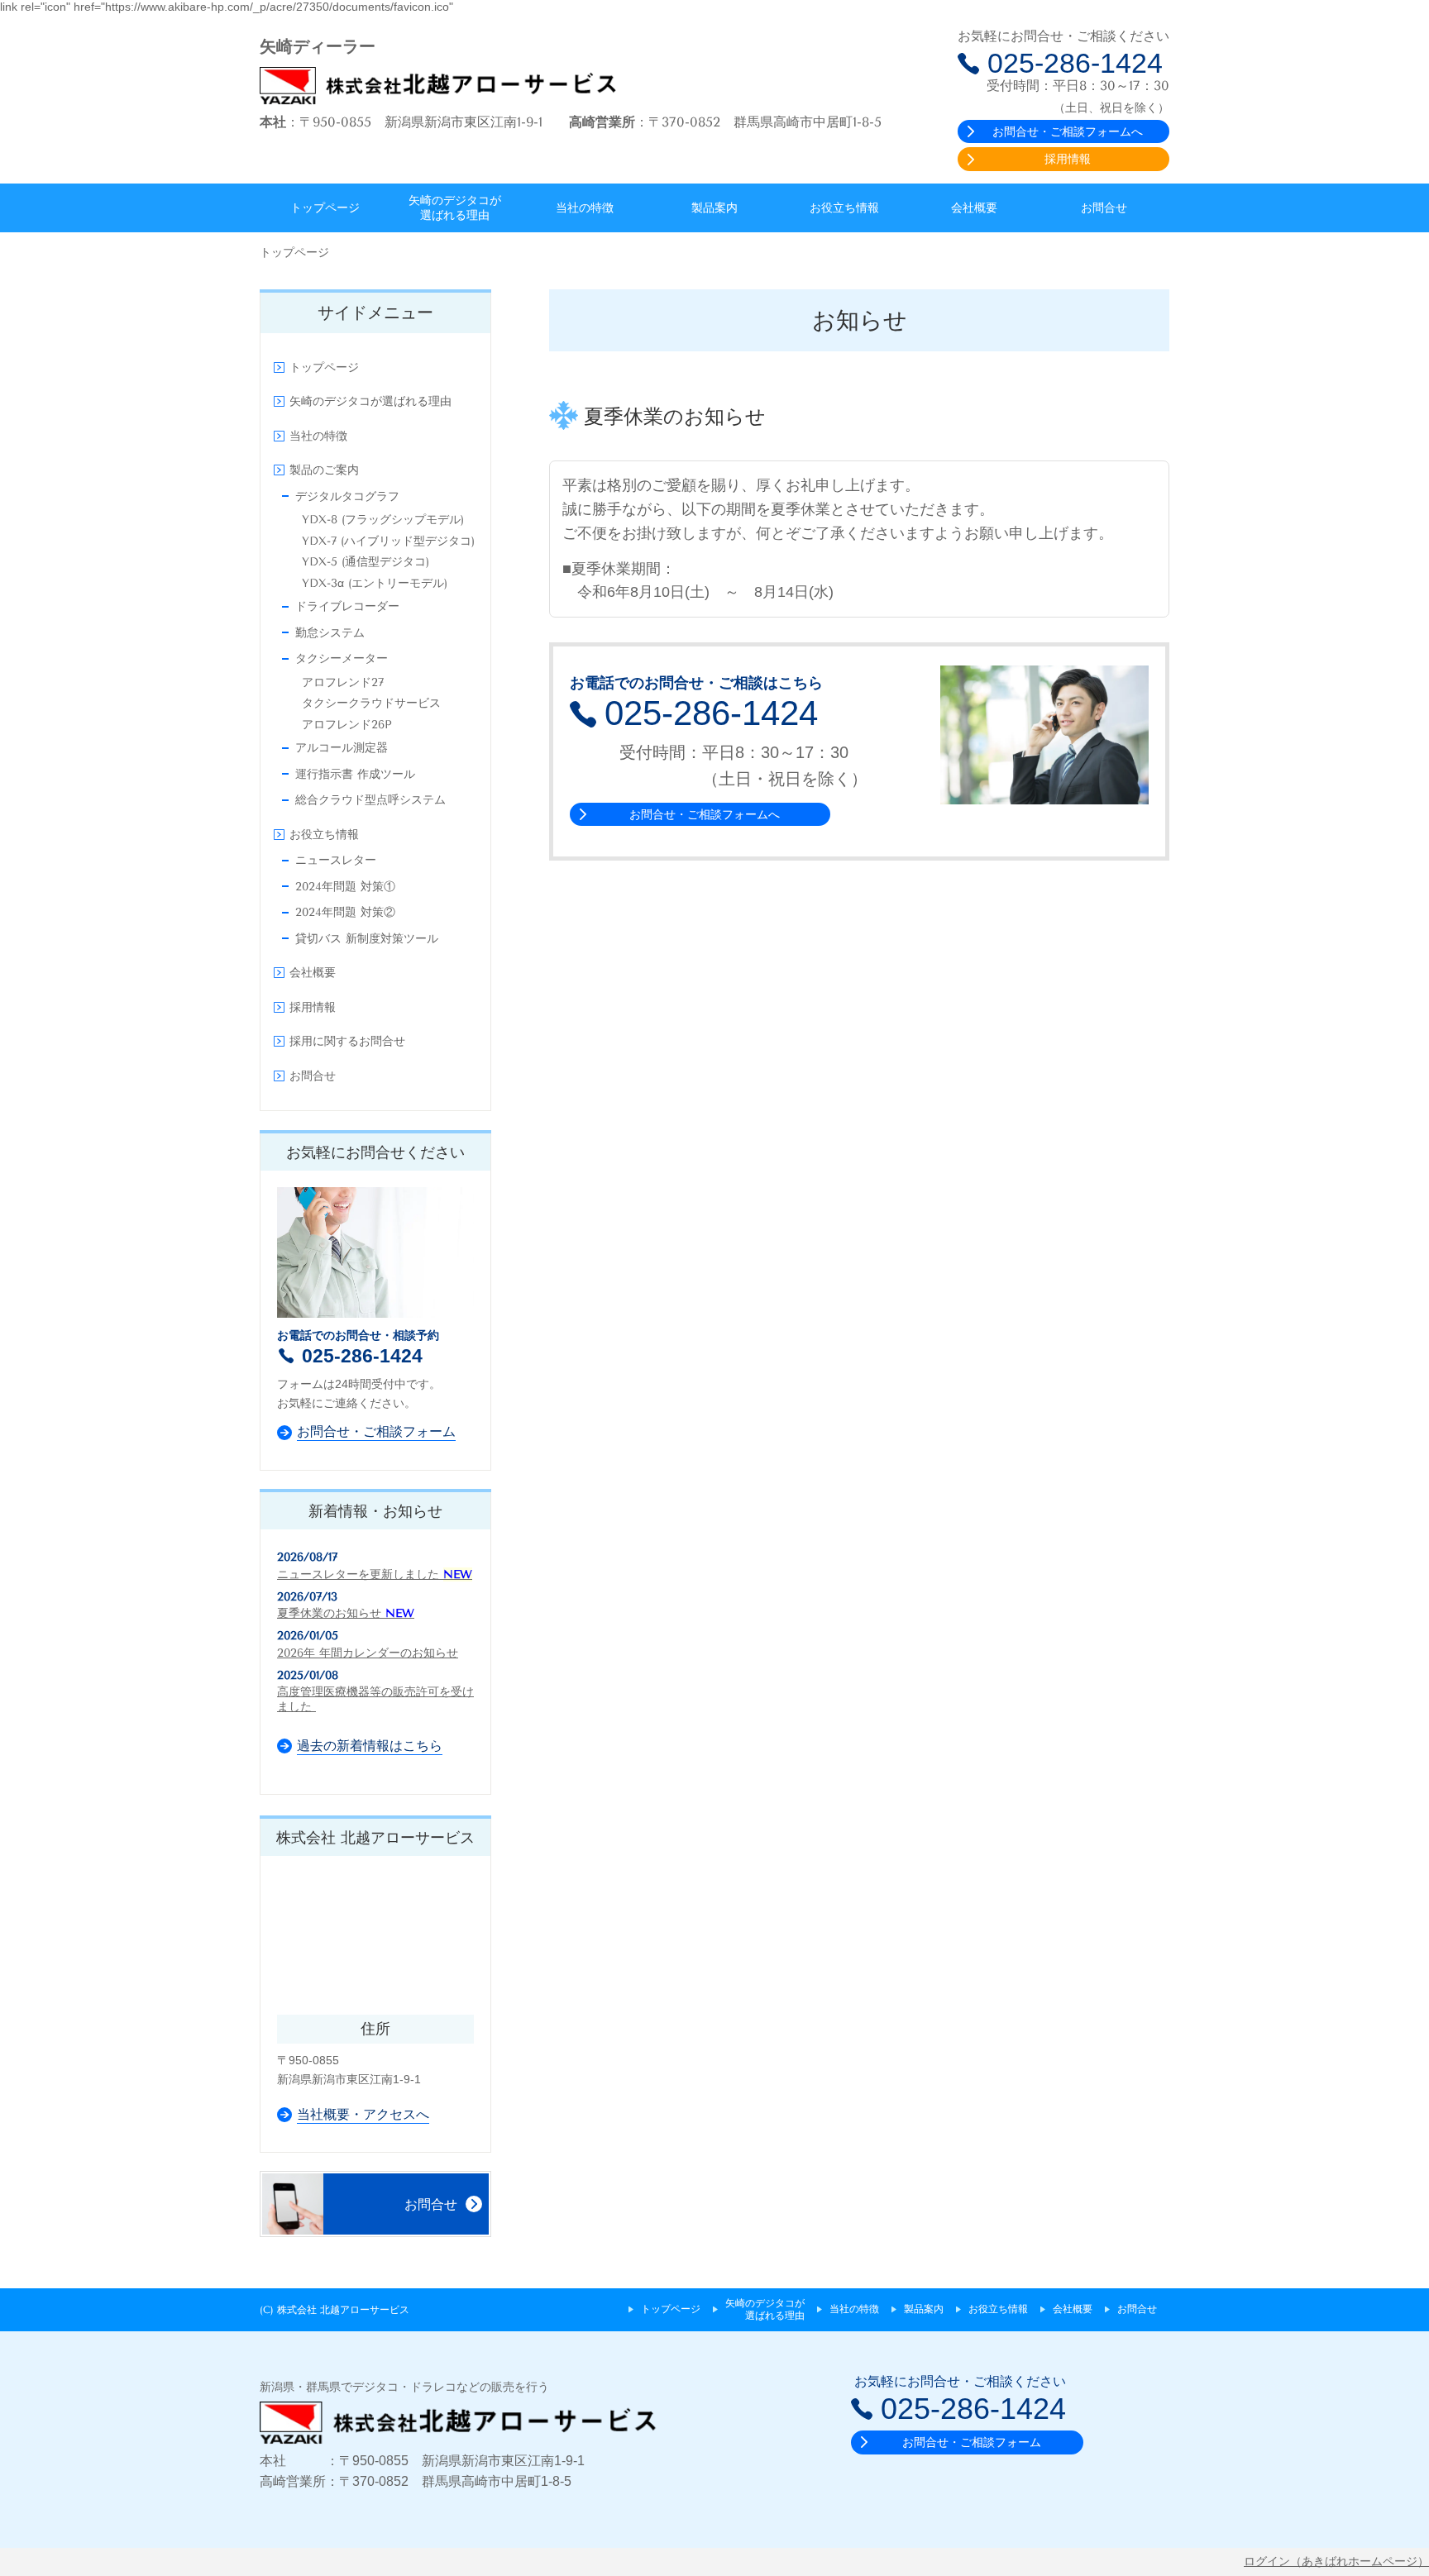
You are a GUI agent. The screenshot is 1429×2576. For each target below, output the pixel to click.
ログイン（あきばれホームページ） (1336, 2561)
